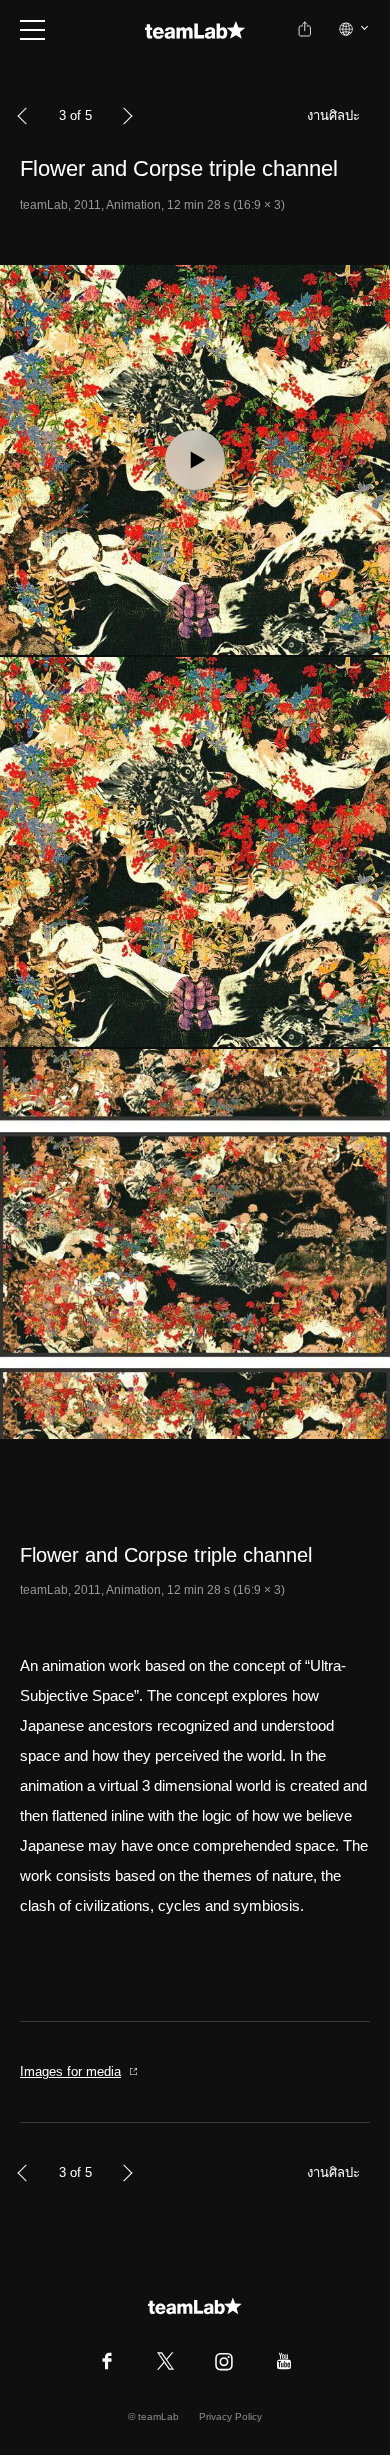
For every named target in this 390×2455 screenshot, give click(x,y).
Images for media (70, 2071)
